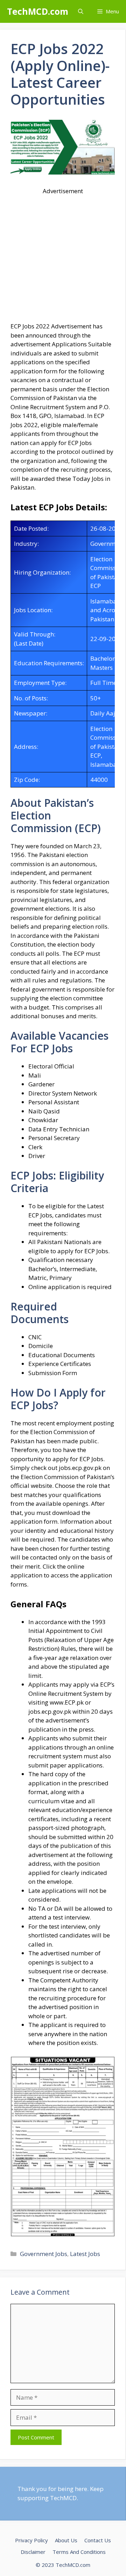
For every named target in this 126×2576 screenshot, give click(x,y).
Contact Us (98, 2540)
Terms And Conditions (79, 2552)
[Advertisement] (63, 259)
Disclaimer (33, 2552)
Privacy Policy (31, 2540)
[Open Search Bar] (81, 11)
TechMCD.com (38, 11)
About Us (66, 2540)
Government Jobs (44, 2254)
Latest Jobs (85, 2254)
